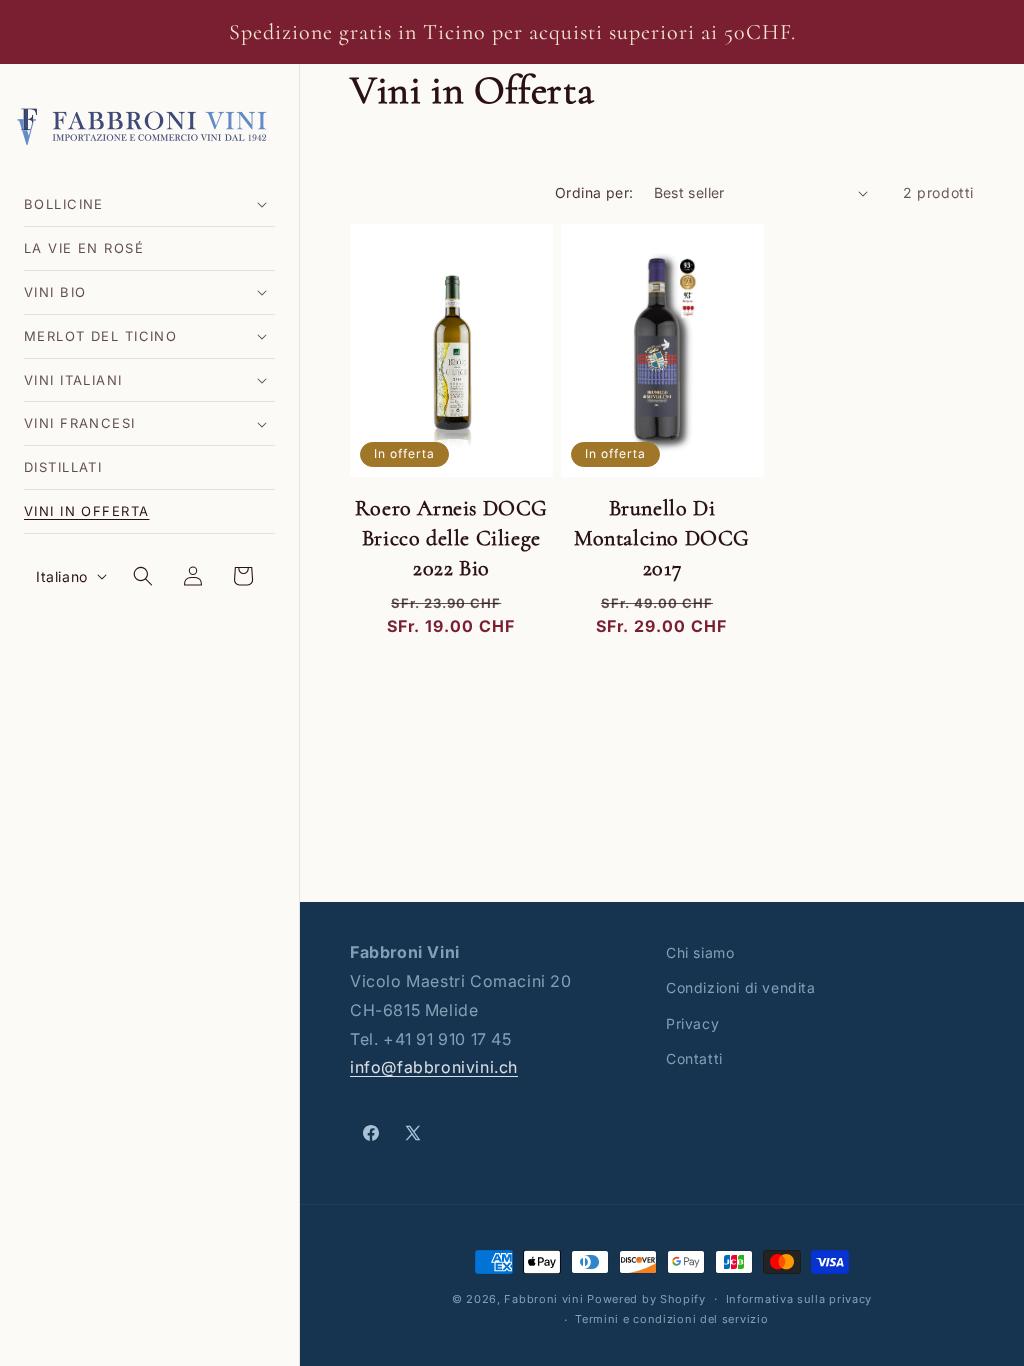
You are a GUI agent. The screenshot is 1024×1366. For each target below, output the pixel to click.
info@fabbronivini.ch (434, 1067)
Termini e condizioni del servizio (671, 1319)
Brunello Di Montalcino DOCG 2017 (662, 537)
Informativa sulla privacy (799, 1299)
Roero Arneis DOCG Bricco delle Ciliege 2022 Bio (451, 537)
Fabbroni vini (543, 1299)
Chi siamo (700, 952)
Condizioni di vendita (741, 987)
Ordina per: (594, 192)
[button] (149, 204)
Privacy (692, 1023)
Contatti (694, 1058)
